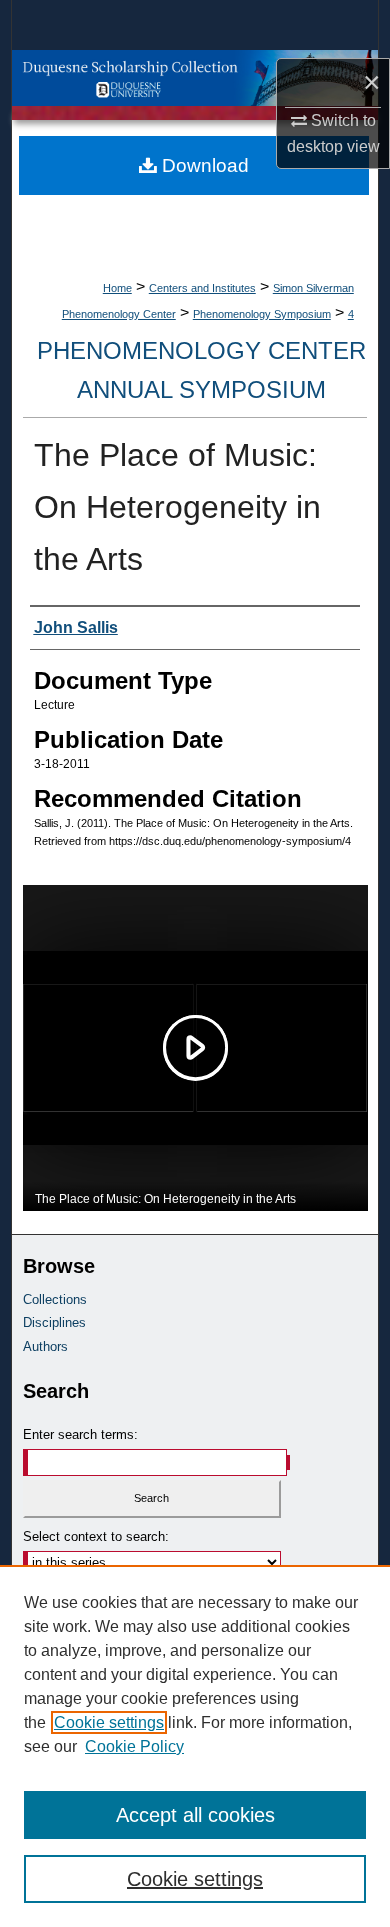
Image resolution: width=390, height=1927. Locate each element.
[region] (195, 1746)
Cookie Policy (134, 1746)
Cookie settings (109, 1722)
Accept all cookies (195, 1815)
